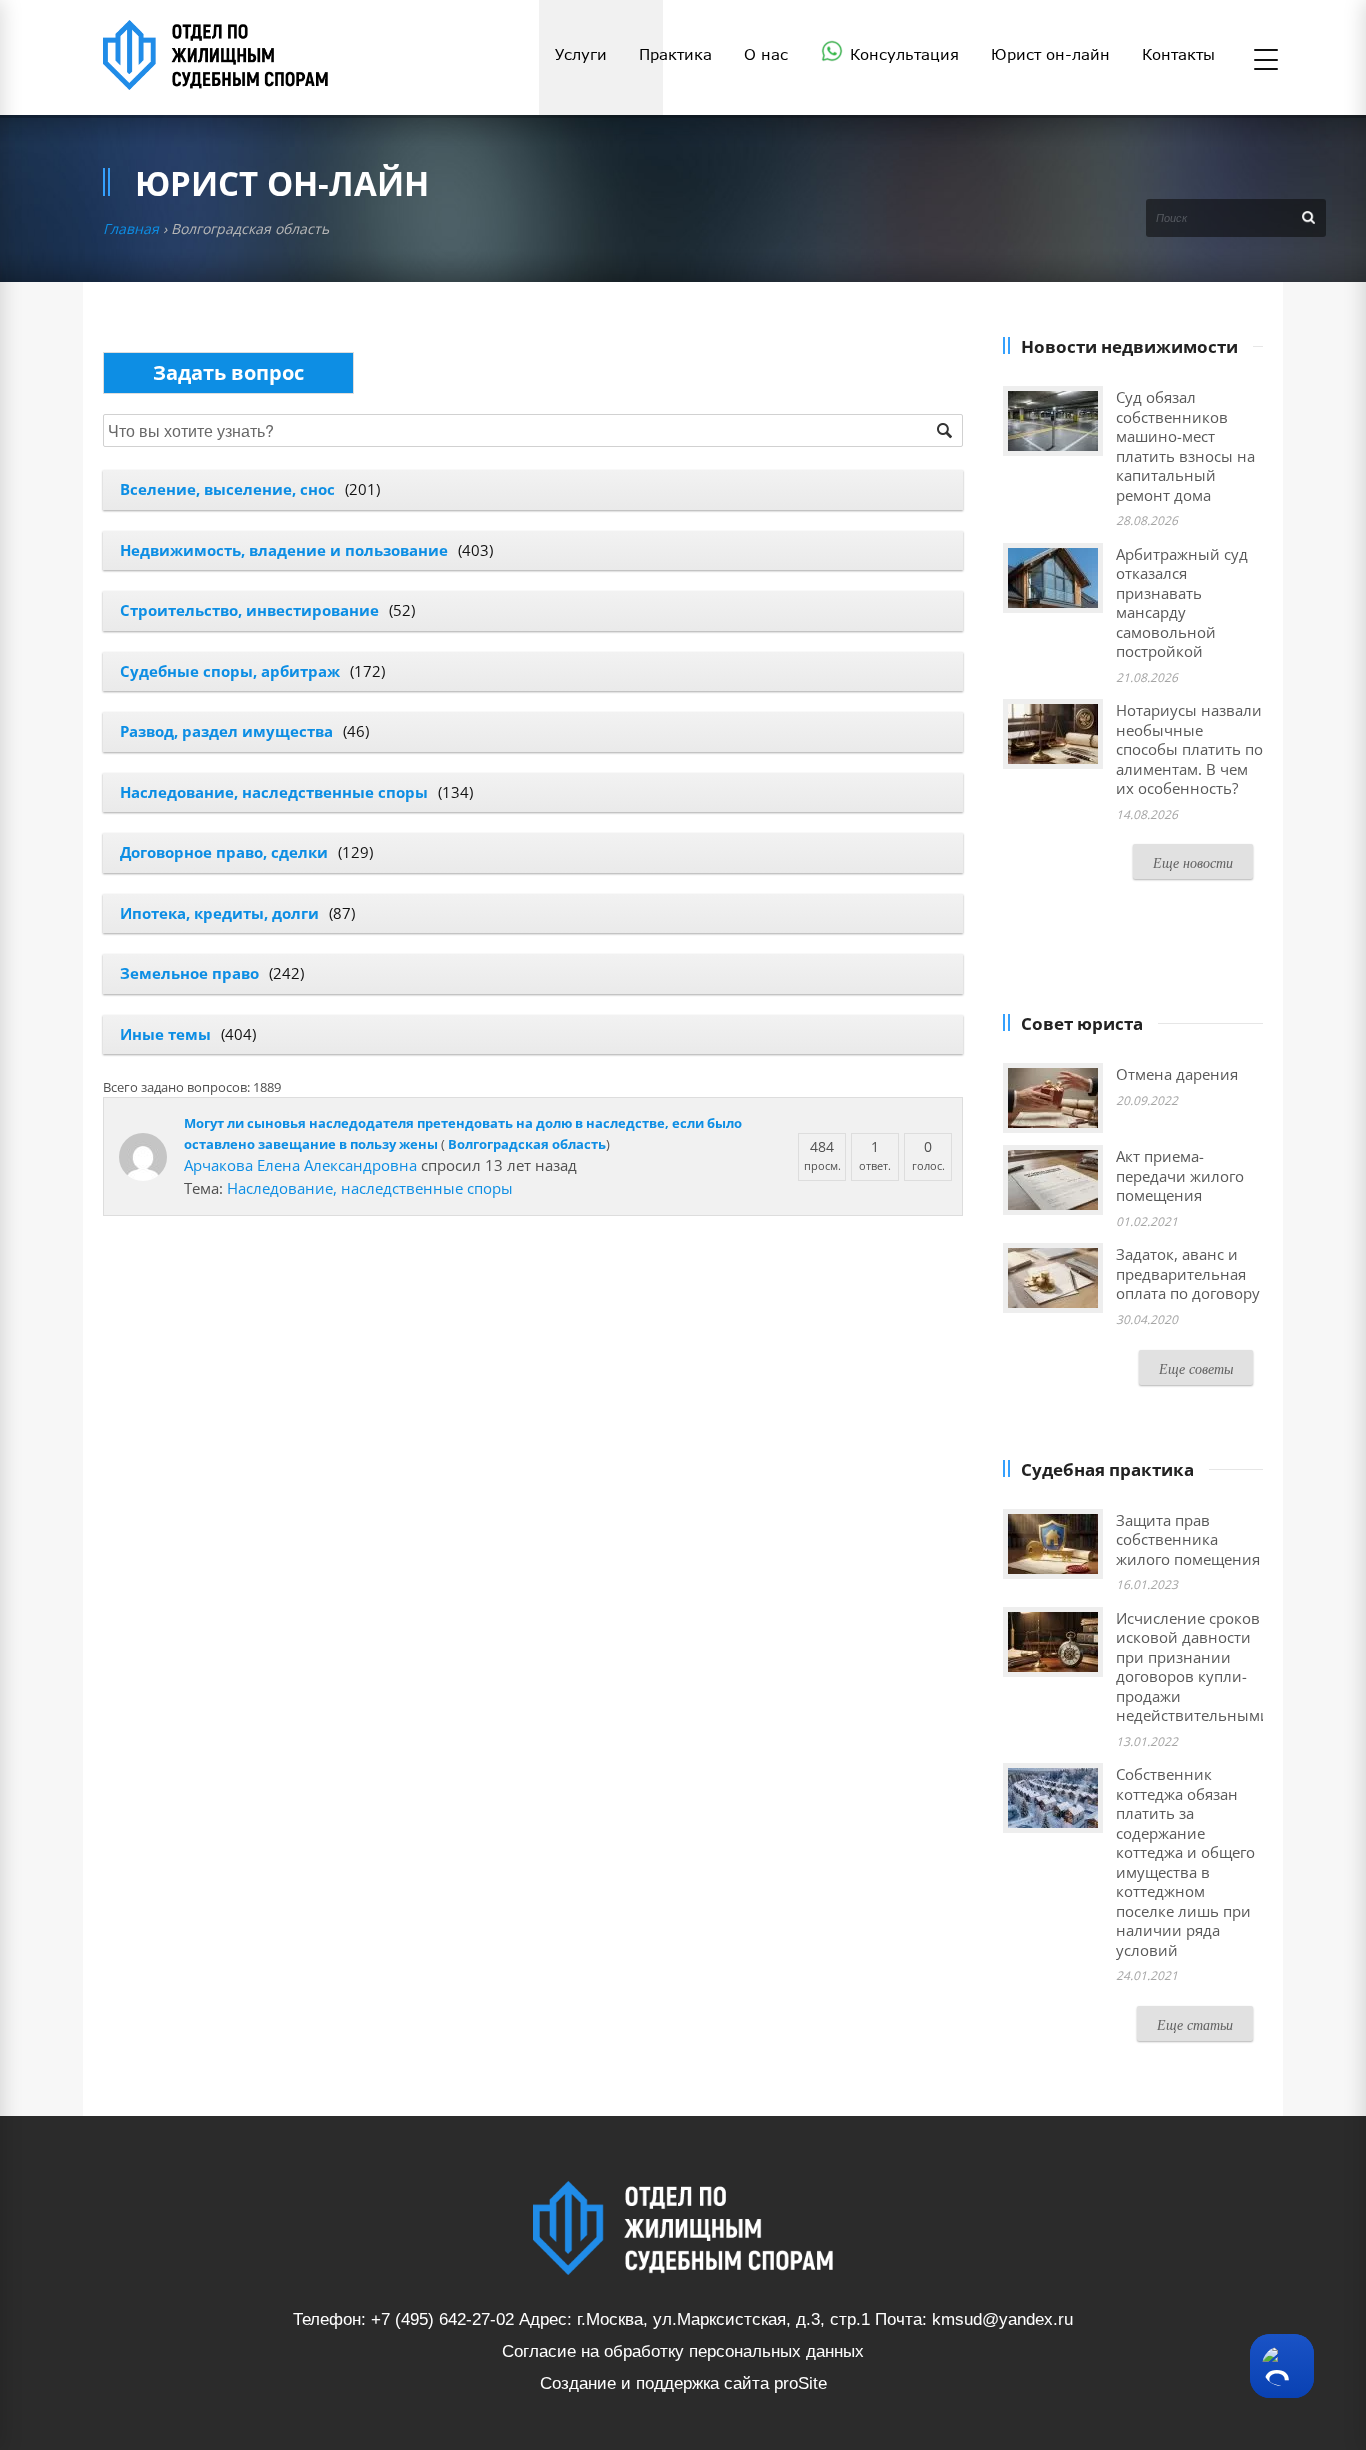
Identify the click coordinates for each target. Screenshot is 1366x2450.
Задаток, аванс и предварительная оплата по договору (1188, 1273)
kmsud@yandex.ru (1002, 2319)
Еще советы (1196, 1368)
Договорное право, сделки (224, 852)
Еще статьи (1195, 2024)
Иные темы (165, 1034)
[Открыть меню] (1266, 61)
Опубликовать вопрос (228, 372)
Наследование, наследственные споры (274, 792)
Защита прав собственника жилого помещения (1188, 1539)
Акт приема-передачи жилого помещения (1180, 1175)
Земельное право (189, 973)
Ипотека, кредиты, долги (219, 913)
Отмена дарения (1177, 1074)
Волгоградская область (527, 1144)
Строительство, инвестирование (249, 610)
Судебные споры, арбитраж (230, 671)
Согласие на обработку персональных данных (683, 2351)
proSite (800, 2383)
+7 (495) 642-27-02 (442, 2319)
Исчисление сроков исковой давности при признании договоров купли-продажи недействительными (1193, 1667)
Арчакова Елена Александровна (300, 1165)
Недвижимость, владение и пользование (284, 550)
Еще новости (1193, 862)
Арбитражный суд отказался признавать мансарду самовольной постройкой (1182, 603)
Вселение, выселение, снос (227, 489)
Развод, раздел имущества (226, 731)
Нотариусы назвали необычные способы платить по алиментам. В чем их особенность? (1189, 749)
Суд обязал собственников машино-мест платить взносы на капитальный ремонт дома (1185, 446)
